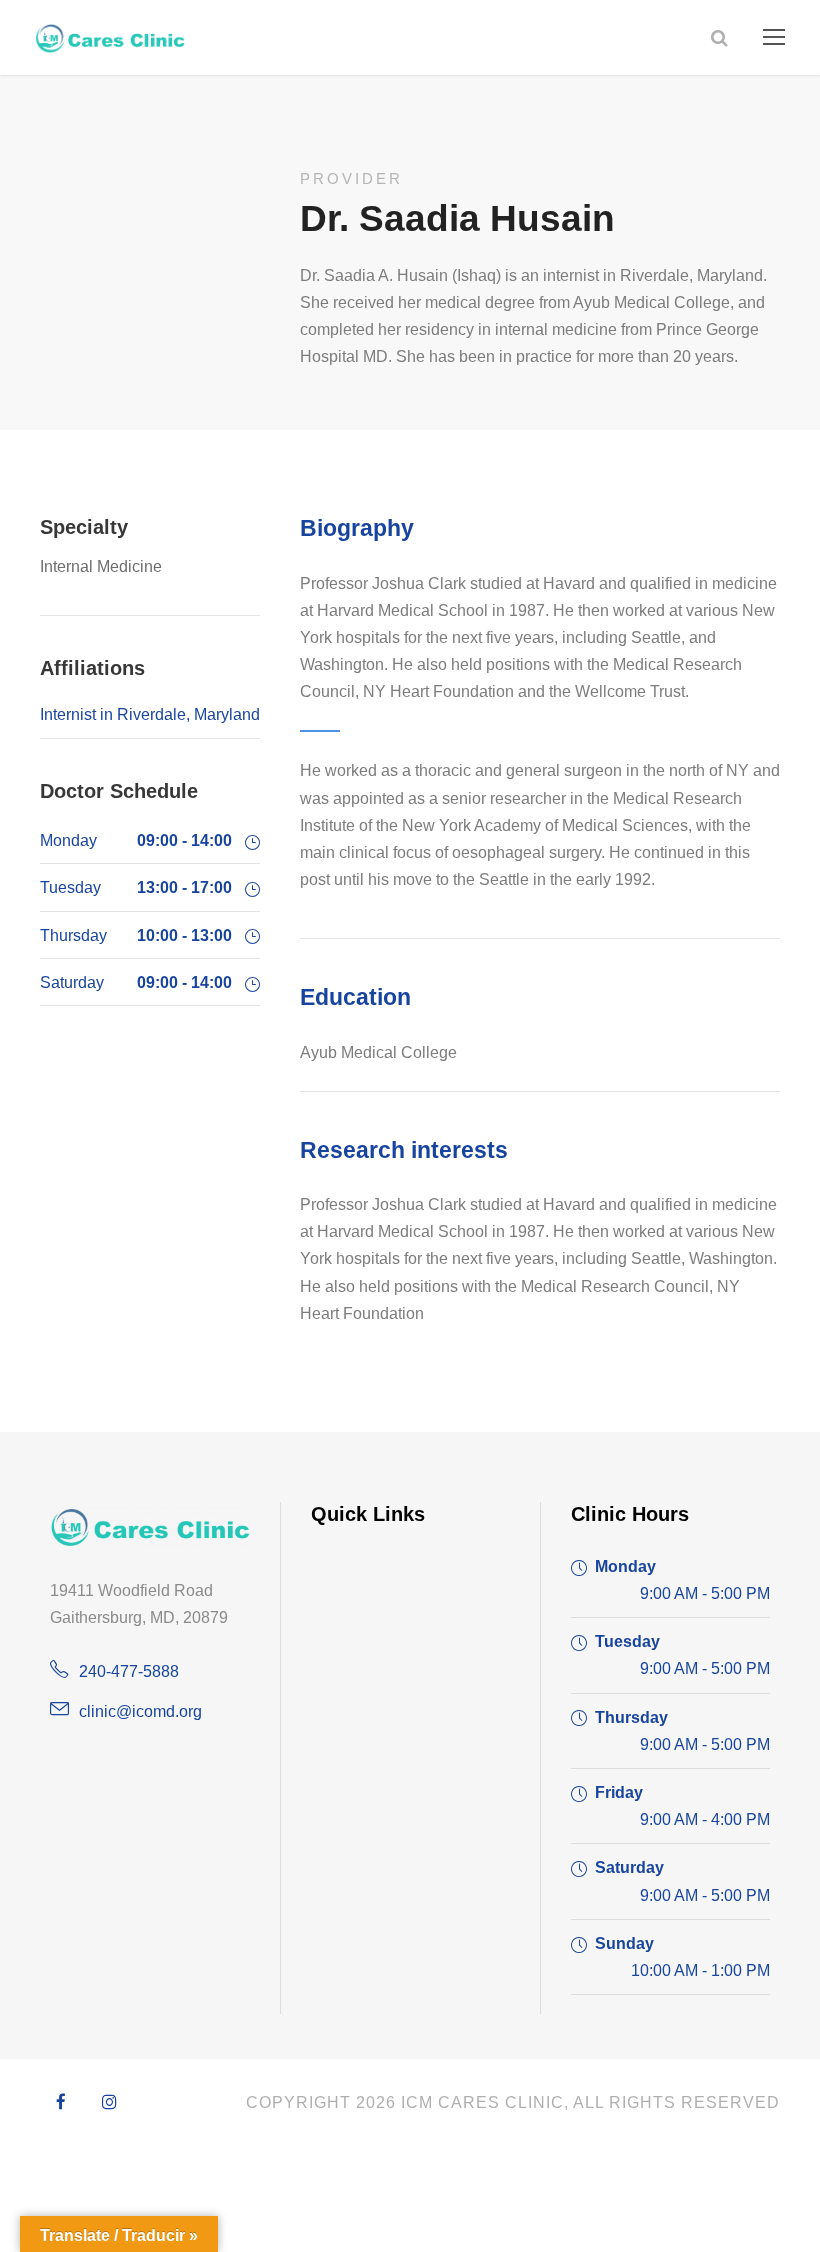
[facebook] (61, 2103)
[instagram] (109, 2103)
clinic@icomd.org (140, 1711)
